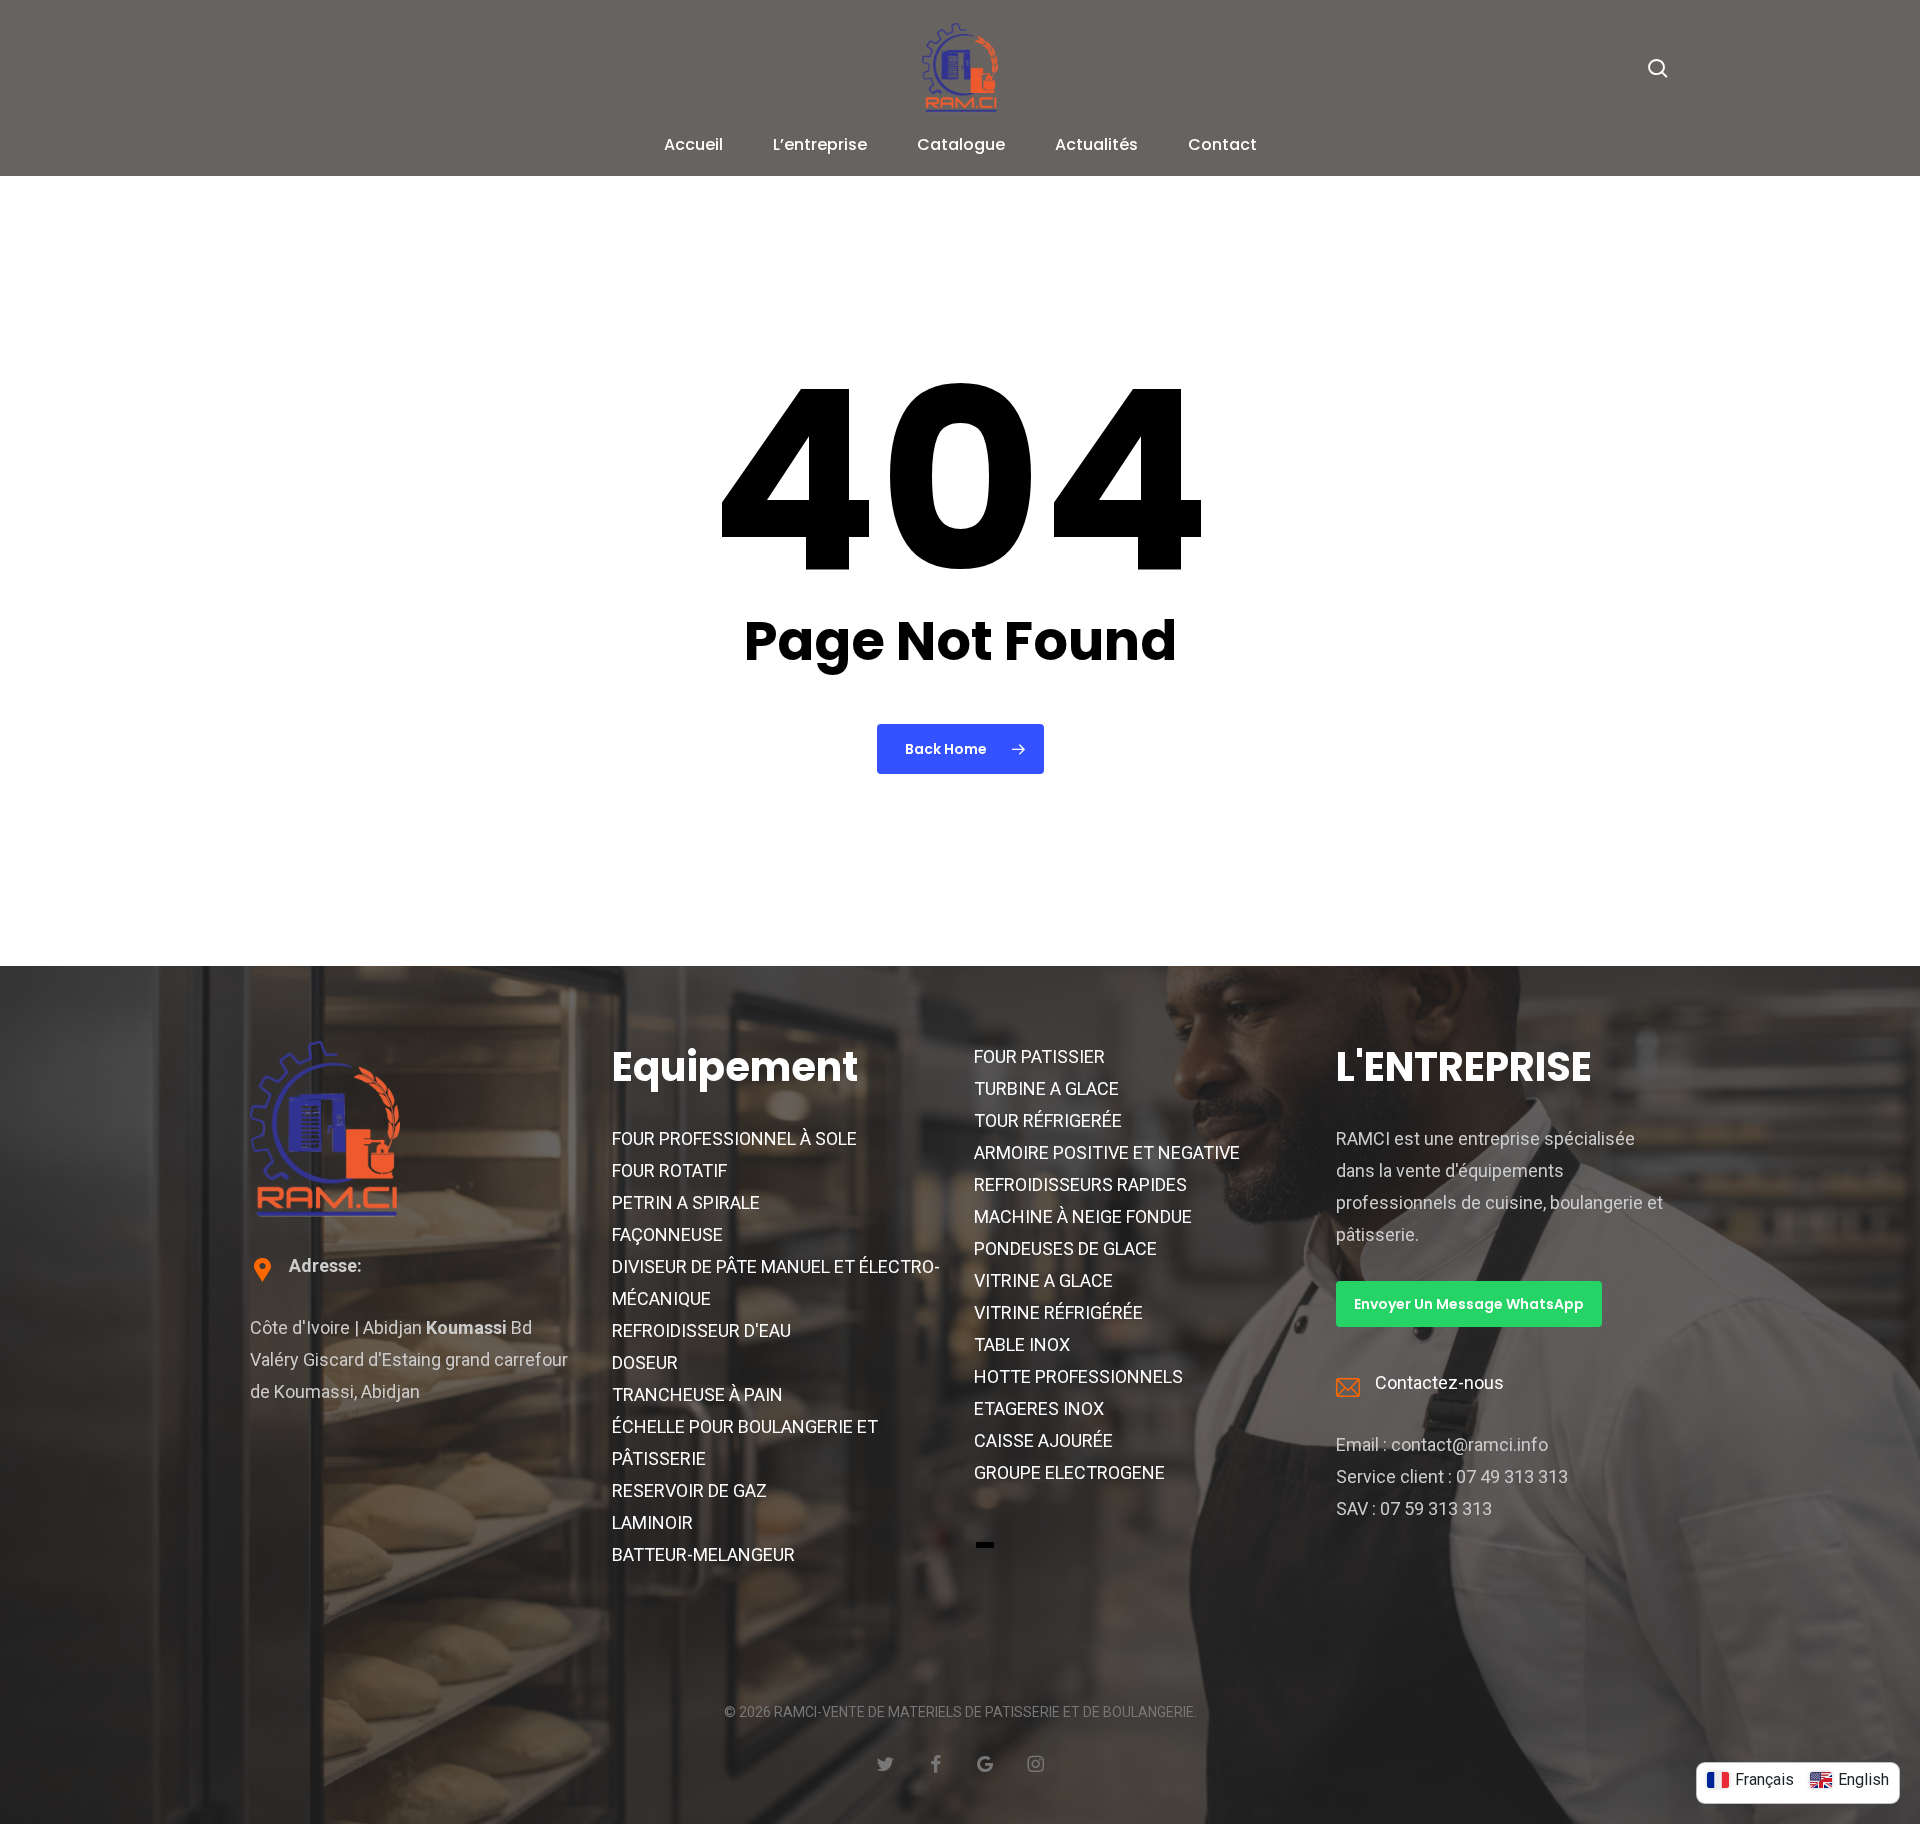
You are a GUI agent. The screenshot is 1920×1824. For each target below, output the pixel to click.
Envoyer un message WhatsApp (1469, 1304)
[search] (1658, 68)
